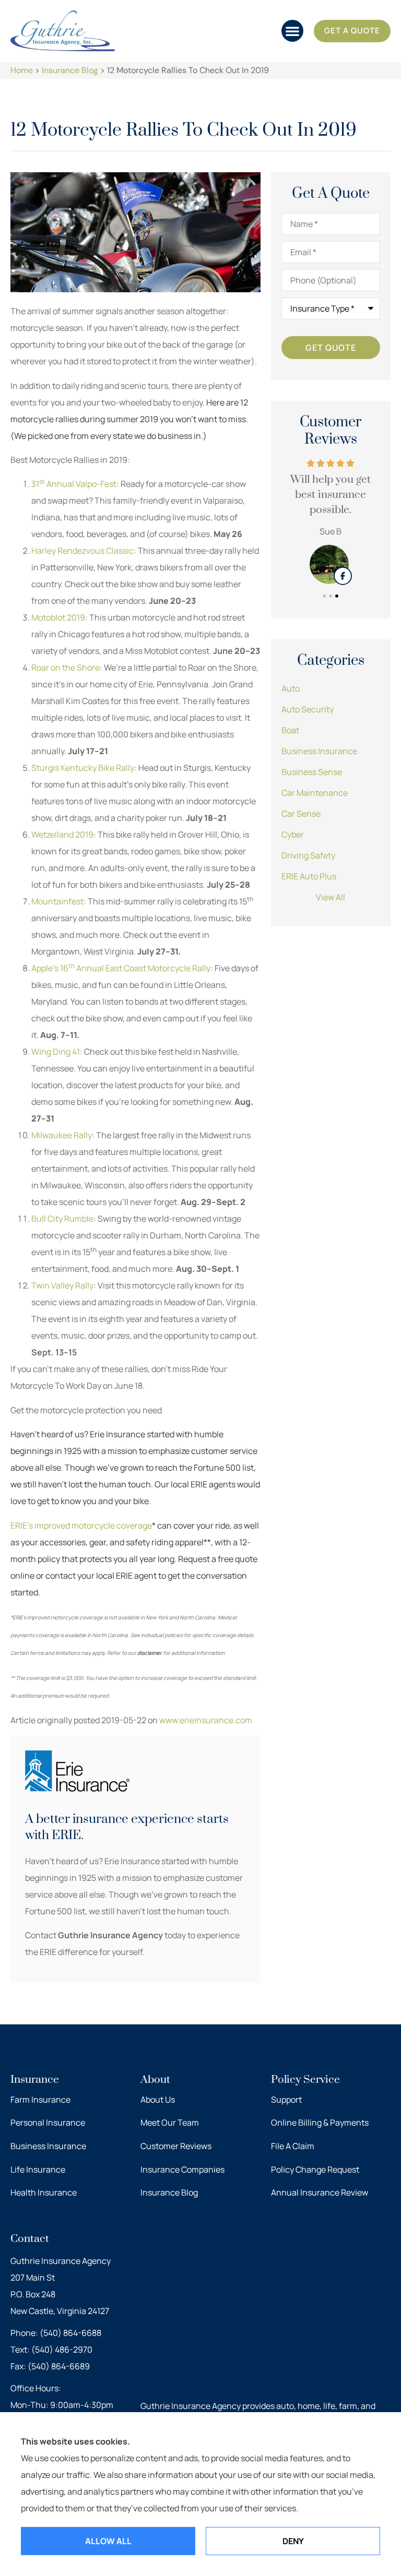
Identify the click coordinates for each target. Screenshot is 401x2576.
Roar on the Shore (66, 667)
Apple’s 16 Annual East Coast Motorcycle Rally (121, 968)
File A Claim (293, 2146)
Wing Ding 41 (56, 1052)
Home (22, 70)
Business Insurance (48, 2146)
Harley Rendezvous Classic (82, 551)
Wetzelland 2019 (62, 834)
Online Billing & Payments (320, 2122)
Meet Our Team (170, 2122)
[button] (292, 31)
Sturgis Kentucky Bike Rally (83, 768)
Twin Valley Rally (62, 1285)
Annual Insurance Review (320, 2192)
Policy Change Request (315, 2169)
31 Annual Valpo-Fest (74, 484)
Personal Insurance (48, 2122)
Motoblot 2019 (58, 617)
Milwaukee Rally (62, 1135)
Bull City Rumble (62, 1219)
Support (286, 2100)
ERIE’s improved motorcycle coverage (81, 1525)
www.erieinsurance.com (206, 1720)
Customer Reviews (176, 2146)
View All (331, 897)
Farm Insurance (40, 2100)
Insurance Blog (70, 70)
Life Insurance (38, 2169)
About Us (158, 2100)
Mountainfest (57, 901)
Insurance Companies (182, 2169)
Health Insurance (44, 2192)
